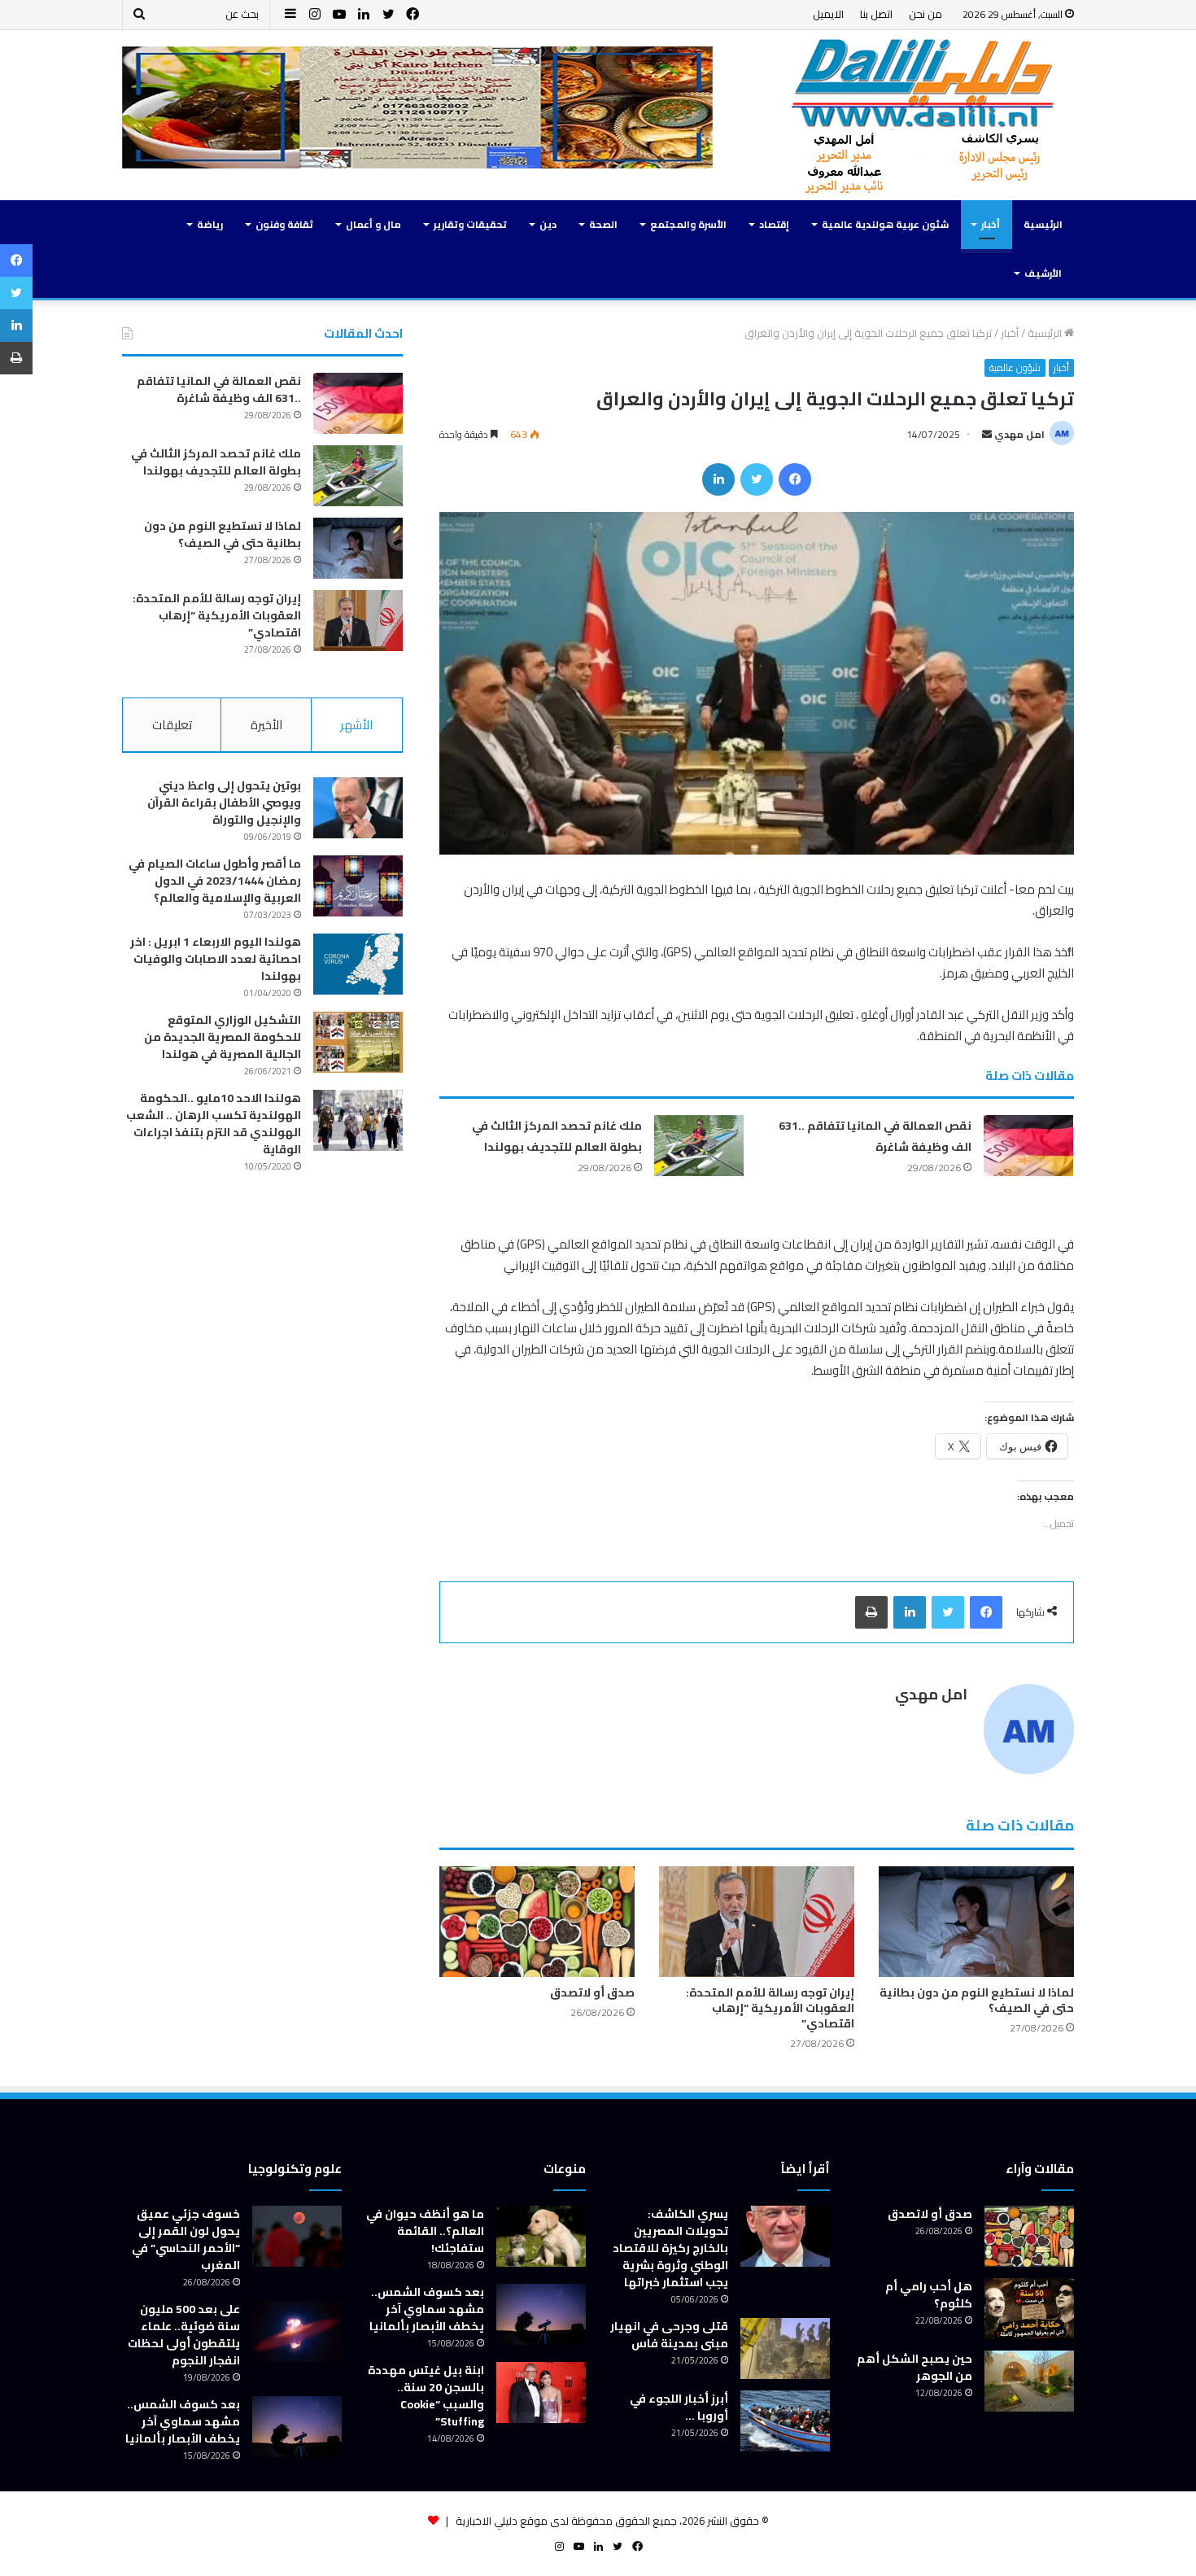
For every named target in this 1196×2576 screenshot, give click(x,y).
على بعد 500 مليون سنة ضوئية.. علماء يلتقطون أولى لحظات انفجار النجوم (184, 2335)
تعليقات (172, 725)
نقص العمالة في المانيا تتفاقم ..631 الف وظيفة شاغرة (875, 1136)
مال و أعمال (373, 224)
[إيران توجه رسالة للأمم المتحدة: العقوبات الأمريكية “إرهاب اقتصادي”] (757, 1921)
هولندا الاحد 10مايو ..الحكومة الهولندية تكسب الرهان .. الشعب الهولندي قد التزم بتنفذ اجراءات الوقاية (214, 1124)
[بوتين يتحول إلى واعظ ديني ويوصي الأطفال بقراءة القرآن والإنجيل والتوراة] (358, 808)
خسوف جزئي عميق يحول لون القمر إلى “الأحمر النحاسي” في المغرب (186, 2239)
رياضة (210, 224)
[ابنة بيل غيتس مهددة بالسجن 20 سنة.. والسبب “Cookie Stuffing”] (541, 2392)
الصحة (603, 224)
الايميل (828, 14)
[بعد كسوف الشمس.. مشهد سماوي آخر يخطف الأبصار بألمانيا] (541, 2314)
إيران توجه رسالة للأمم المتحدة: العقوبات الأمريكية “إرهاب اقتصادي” (770, 2008)
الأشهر (356, 725)
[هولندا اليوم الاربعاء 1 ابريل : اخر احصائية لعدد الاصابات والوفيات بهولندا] (358, 964)
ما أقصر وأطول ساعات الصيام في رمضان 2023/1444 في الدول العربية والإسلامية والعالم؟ (215, 881)
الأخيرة (266, 725)
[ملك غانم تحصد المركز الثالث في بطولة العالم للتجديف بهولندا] (699, 1146)
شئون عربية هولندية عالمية (885, 224)
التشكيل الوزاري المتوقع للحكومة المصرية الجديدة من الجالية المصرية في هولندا (223, 1037)
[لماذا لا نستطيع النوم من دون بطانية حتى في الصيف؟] (976, 1921)
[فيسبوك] (795, 479)
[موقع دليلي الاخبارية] (923, 115)
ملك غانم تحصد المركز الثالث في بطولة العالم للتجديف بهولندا (557, 1136)
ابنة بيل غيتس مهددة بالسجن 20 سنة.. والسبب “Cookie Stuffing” (426, 2396)
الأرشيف (1043, 273)
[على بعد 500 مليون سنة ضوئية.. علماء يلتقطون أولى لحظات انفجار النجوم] (297, 2331)
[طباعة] (871, 1612)
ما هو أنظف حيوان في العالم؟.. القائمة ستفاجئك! (425, 2231)
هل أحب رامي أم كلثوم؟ (929, 2295)
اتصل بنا (876, 14)
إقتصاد (774, 224)
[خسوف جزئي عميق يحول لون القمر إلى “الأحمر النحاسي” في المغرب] (297, 2236)
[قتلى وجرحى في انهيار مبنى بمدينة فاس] (785, 2349)
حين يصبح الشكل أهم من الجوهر (914, 2367)
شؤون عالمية (1015, 368)
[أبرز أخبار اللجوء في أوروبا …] (785, 2421)
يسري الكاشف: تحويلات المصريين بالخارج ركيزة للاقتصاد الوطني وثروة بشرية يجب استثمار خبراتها (670, 2248)
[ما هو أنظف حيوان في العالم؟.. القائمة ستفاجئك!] (541, 2236)
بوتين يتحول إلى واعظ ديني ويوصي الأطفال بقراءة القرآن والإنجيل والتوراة (224, 803)
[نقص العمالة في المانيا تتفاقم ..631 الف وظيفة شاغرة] (1028, 1146)
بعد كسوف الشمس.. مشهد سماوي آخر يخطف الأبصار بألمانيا (427, 2309)
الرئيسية (1043, 224)
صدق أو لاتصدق (592, 1992)
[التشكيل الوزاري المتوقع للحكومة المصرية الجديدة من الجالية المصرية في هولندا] (358, 1042)
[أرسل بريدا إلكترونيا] (987, 434)
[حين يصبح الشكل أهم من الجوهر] (1029, 2381)
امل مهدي (1019, 434)
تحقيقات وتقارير (470, 224)
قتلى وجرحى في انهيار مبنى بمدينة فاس (669, 2335)
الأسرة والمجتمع (688, 224)
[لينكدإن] (718, 479)
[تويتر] (757, 479)
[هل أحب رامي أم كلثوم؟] (1029, 2309)
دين (548, 224)
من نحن (925, 14)
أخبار (991, 224)
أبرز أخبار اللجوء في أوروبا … (679, 2407)
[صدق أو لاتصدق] (537, 1921)
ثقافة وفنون (284, 224)
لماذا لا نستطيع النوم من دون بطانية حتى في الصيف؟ (977, 2000)
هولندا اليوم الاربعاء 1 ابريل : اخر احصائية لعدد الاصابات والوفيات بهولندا (216, 959)
